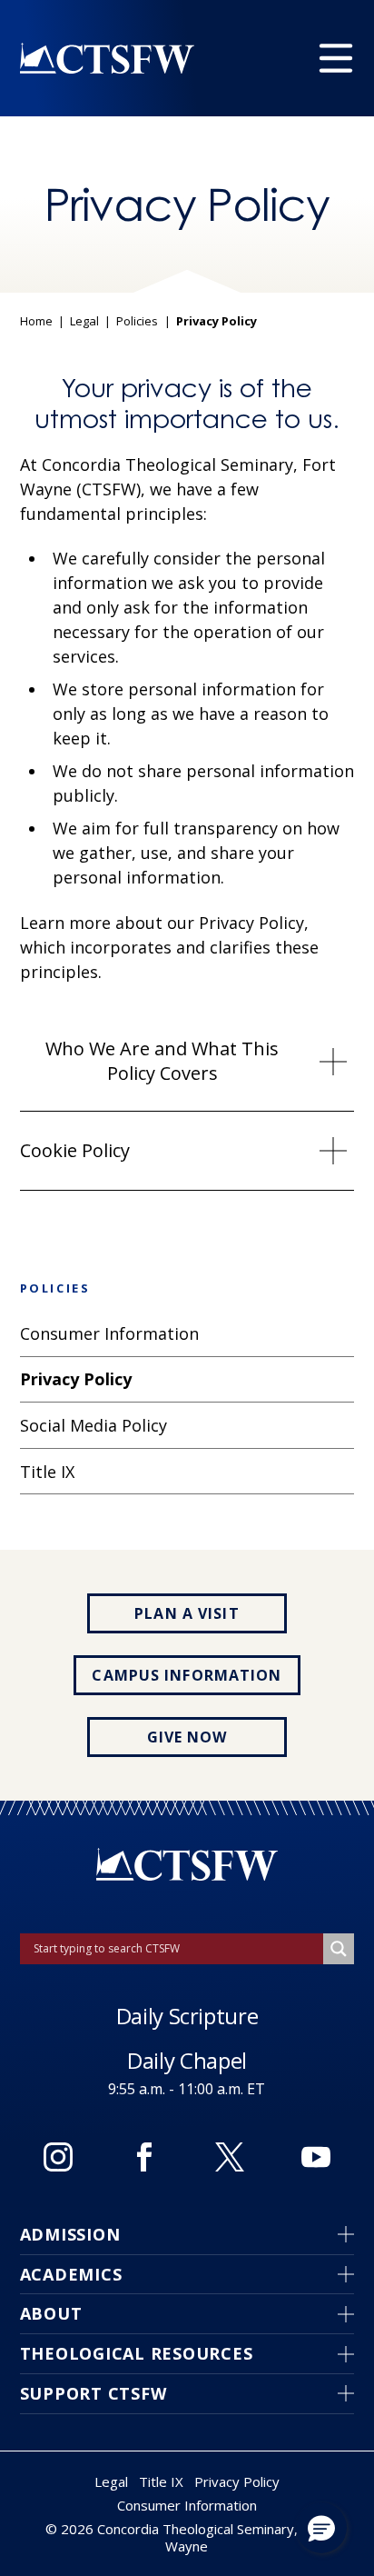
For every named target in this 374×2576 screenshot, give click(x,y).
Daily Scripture (187, 2016)
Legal (84, 322)
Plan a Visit (187, 1613)
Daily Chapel (187, 2060)
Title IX (161, 2481)
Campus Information (187, 1675)
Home (36, 322)
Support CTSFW (93, 2393)
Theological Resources (137, 2353)
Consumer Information (187, 2505)
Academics (71, 2274)
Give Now (187, 1737)
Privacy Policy (237, 2481)
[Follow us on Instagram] (58, 2157)
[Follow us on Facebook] (144, 2157)
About (51, 2313)
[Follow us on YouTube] (316, 2157)
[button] (321, 2528)
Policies (137, 322)
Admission (70, 2234)
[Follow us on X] (230, 2157)
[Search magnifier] (339, 1949)
